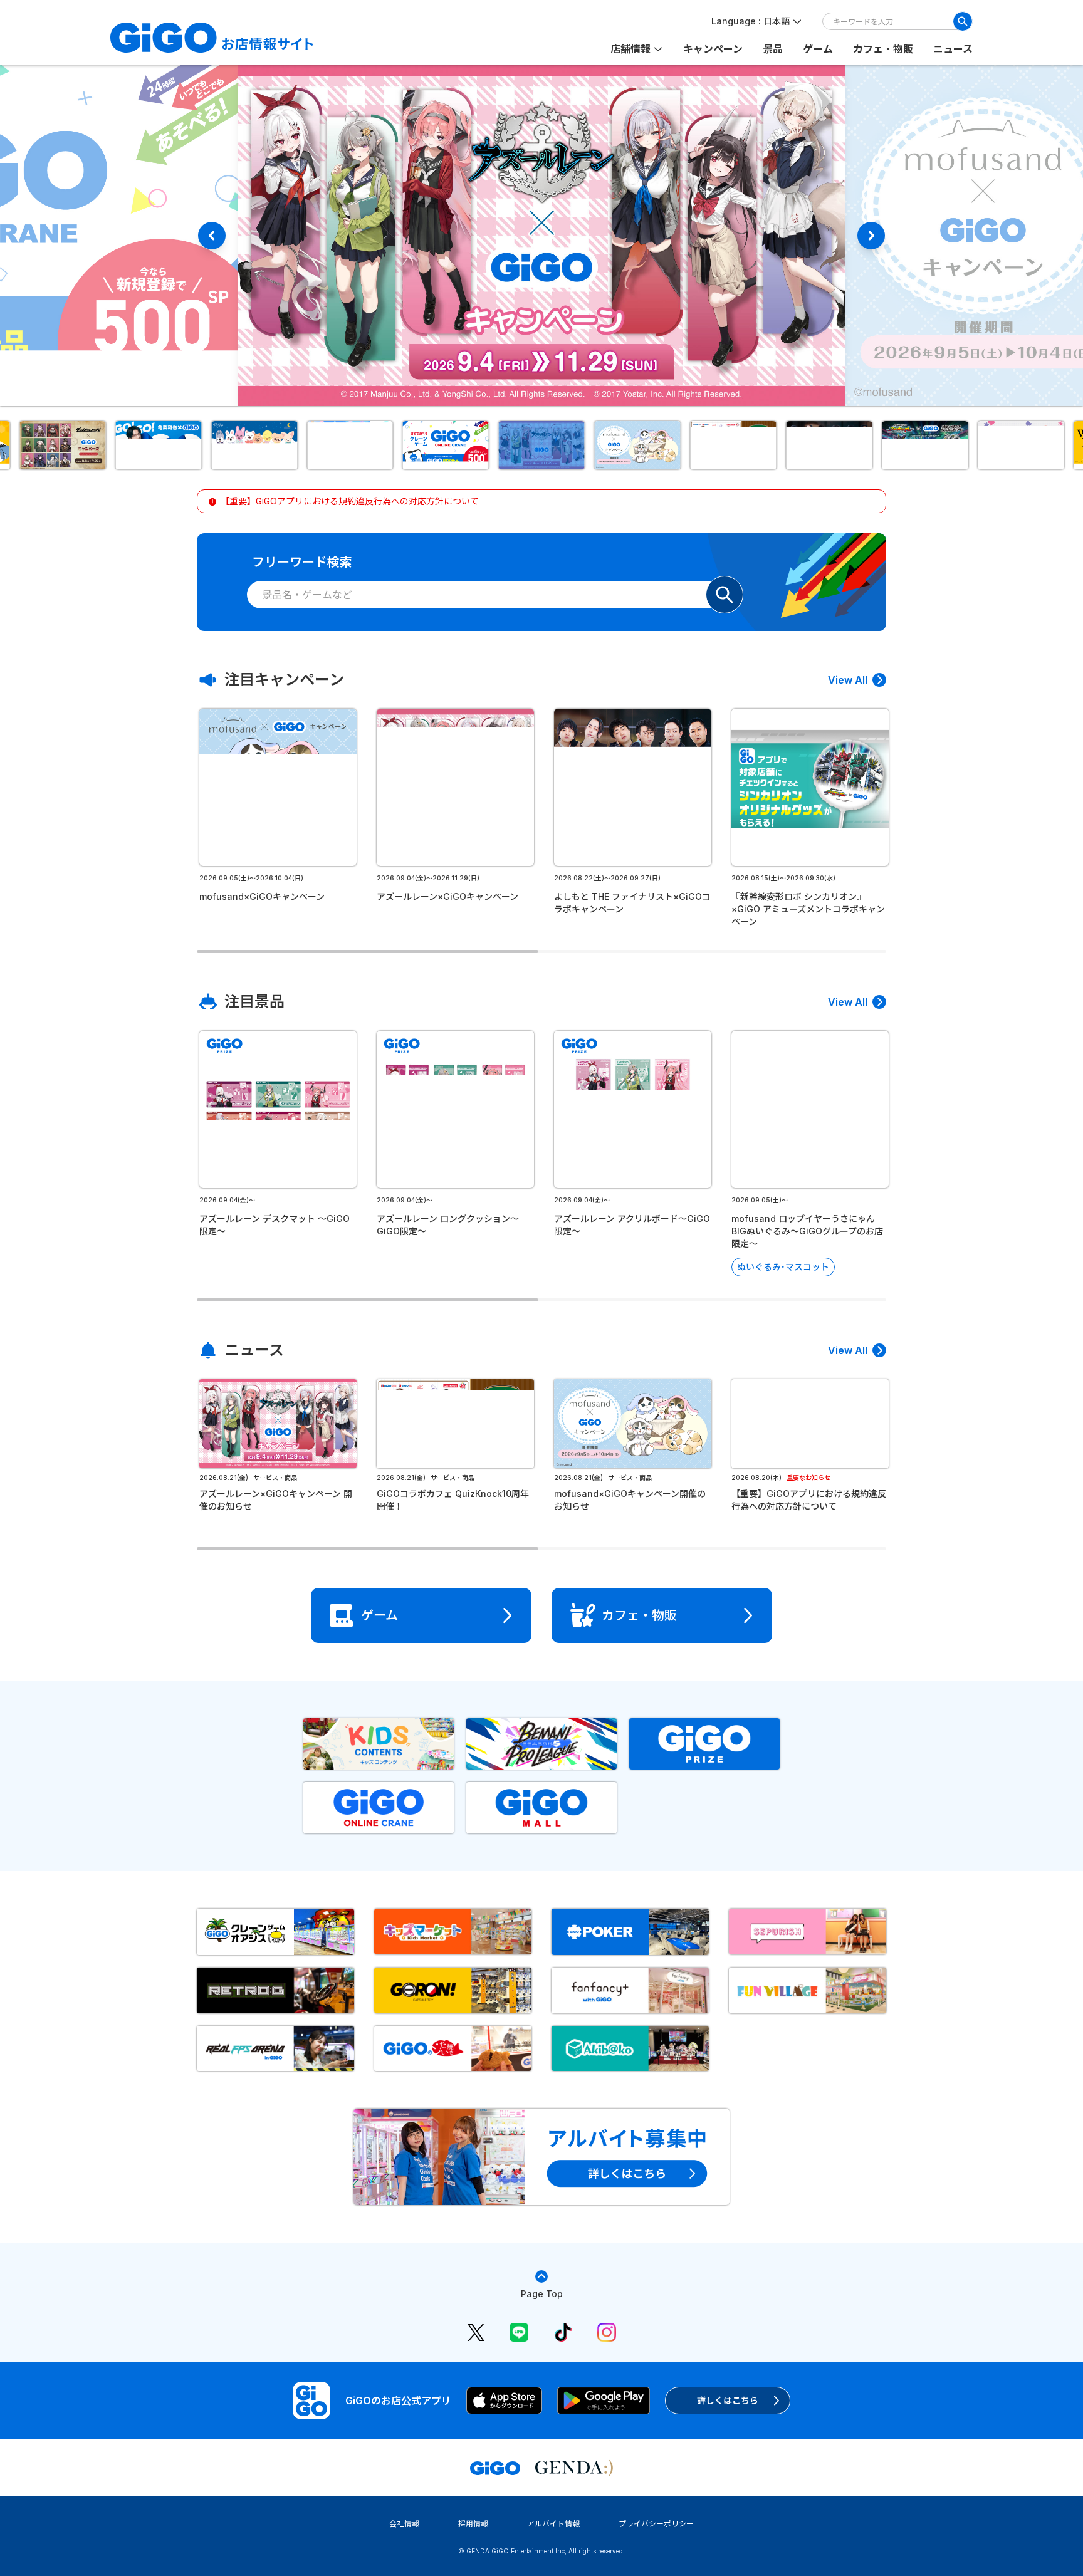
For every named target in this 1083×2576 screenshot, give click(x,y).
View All (848, 680)
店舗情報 (630, 49)
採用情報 (473, 2524)
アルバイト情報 (553, 2524)
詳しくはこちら (728, 2400)
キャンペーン (713, 49)
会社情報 (404, 2524)
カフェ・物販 (883, 49)
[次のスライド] (871, 236)
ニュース (953, 49)
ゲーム (818, 49)
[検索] (963, 21)
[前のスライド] (212, 236)
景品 (773, 49)
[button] (62, 445)
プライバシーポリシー (656, 2524)
